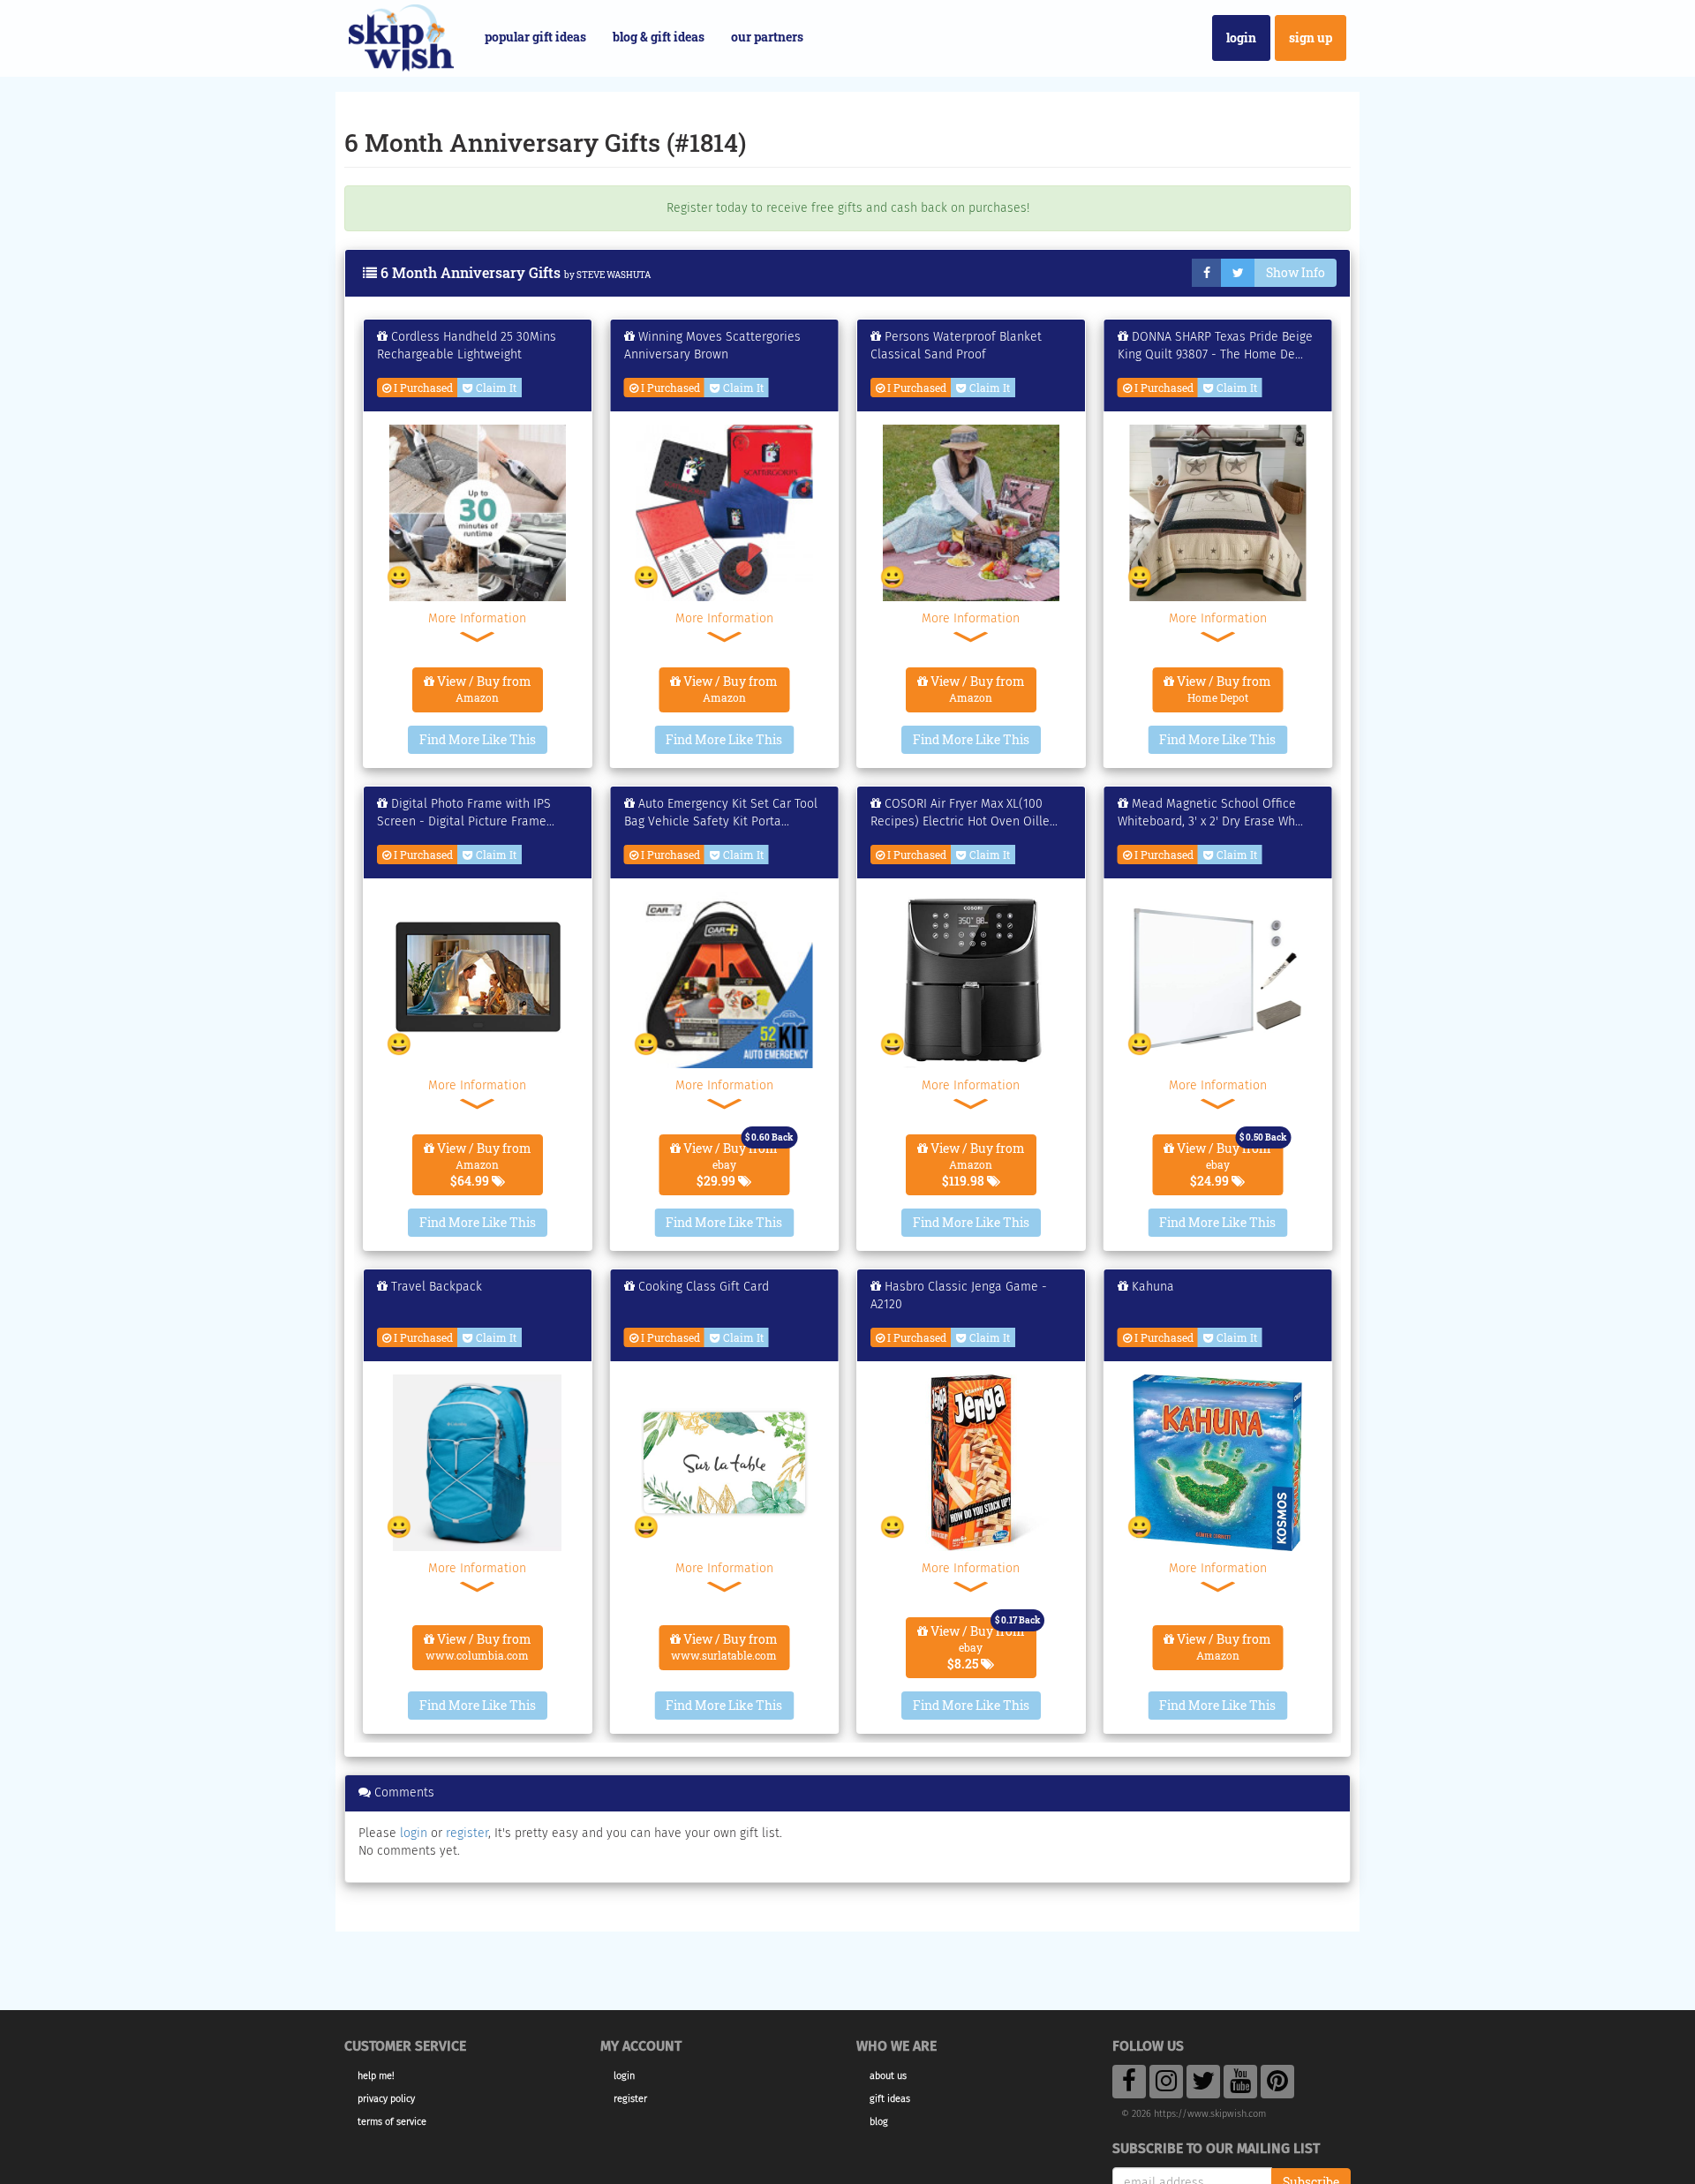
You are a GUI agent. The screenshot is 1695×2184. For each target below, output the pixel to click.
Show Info (1296, 272)
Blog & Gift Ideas (659, 37)
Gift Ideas (890, 2099)
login (414, 1833)
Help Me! (376, 2076)
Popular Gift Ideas (535, 37)
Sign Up (1311, 38)
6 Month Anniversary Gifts (471, 272)
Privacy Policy (386, 2099)
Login (1241, 38)
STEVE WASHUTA (614, 275)
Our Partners (767, 37)
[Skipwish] (401, 36)
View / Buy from (483, 689)
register (467, 1833)
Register (630, 2099)
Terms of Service (392, 2122)
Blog (879, 2122)
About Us (888, 2076)
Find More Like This (478, 739)
